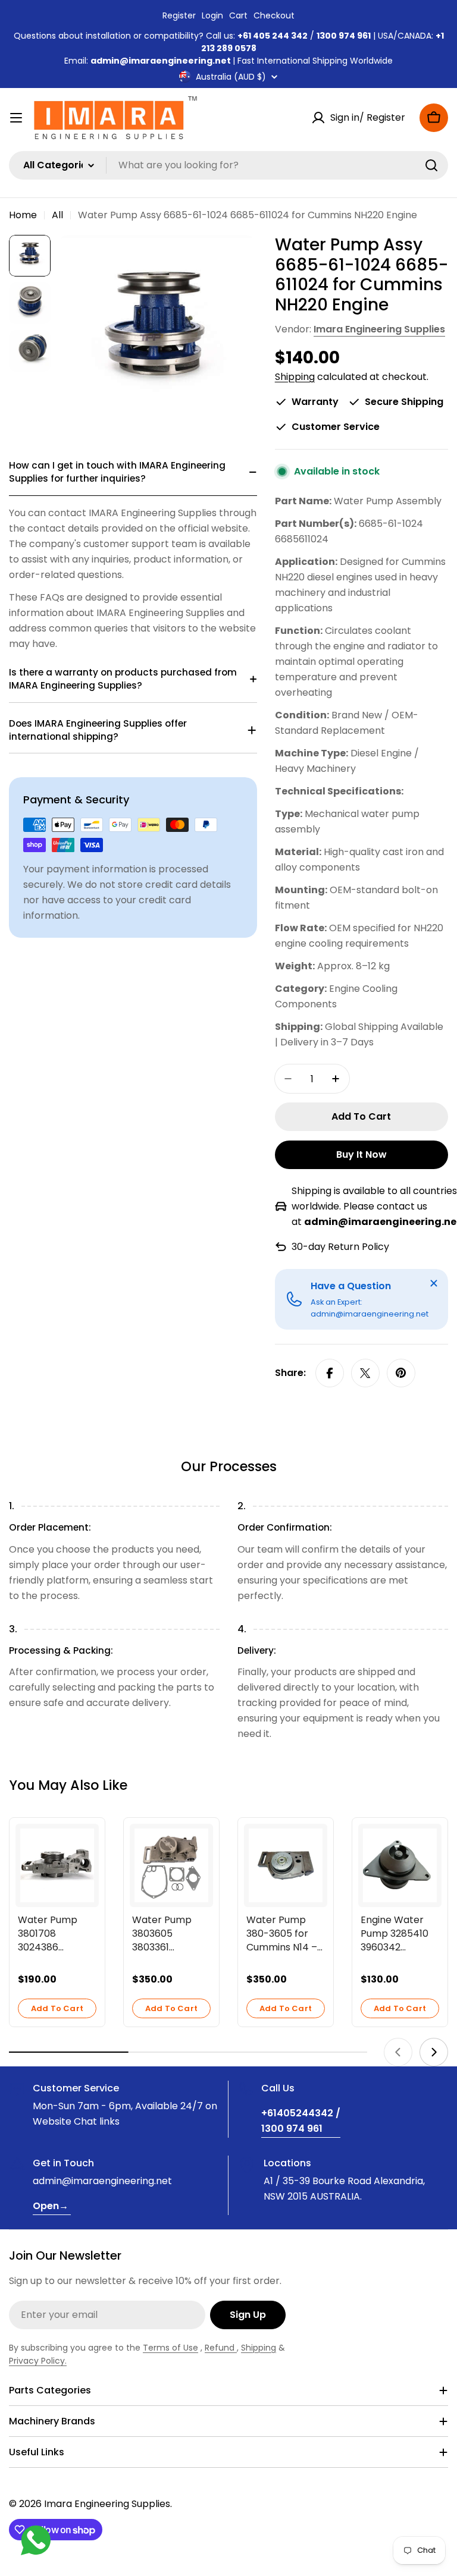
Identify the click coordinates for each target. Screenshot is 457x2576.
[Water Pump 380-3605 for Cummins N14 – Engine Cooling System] (286, 1865)
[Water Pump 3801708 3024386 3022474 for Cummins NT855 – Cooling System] (57, 1865)
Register (179, 15)
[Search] (431, 165)
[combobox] (228, 165)
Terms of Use (170, 2348)
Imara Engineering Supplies (379, 329)
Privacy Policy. (38, 2361)
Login (212, 15)
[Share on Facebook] (330, 1373)
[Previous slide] (398, 2052)
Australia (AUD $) (231, 77)
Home (23, 215)
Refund (221, 2348)
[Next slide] (434, 2052)
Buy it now (361, 1155)
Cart (238, 15)
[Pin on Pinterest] (401, 1373)
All (57, 215)
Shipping (295, 377)
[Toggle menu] (16, 118)
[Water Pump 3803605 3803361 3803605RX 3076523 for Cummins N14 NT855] (171, 1865)
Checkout (274, 15)
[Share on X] (365, 1373)
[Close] (434, 1283)
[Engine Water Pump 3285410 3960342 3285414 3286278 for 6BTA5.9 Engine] (400, 1865)
